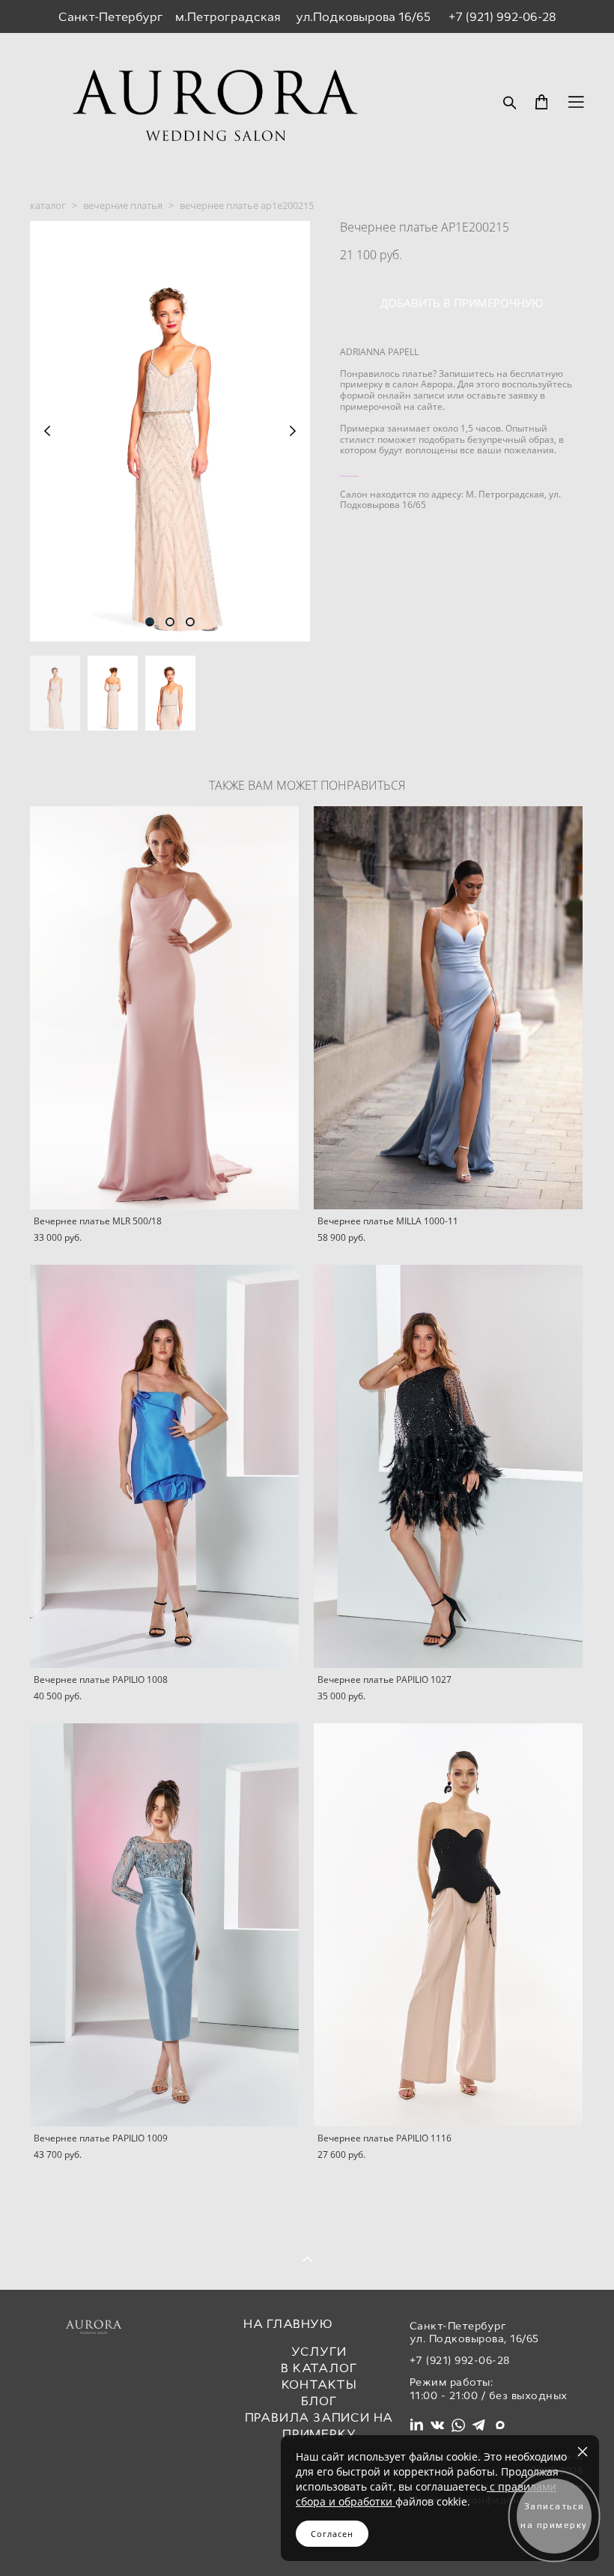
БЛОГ (319, 2401)
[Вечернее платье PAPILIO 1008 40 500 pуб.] (164, 1466)
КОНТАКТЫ (319, 2385)
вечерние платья (123, 205)
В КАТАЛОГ (319, 2368)
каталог (48, 205)
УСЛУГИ (319, 2352)
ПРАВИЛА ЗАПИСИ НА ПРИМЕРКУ (319, 2426)
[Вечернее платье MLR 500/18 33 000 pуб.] (164, 1008)
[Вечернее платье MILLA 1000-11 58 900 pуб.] (448, 1008)
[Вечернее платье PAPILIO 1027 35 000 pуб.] (448, 1466)
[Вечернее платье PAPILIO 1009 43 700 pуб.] (164, 1925)
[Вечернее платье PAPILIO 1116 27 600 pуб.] (448, 1925)
